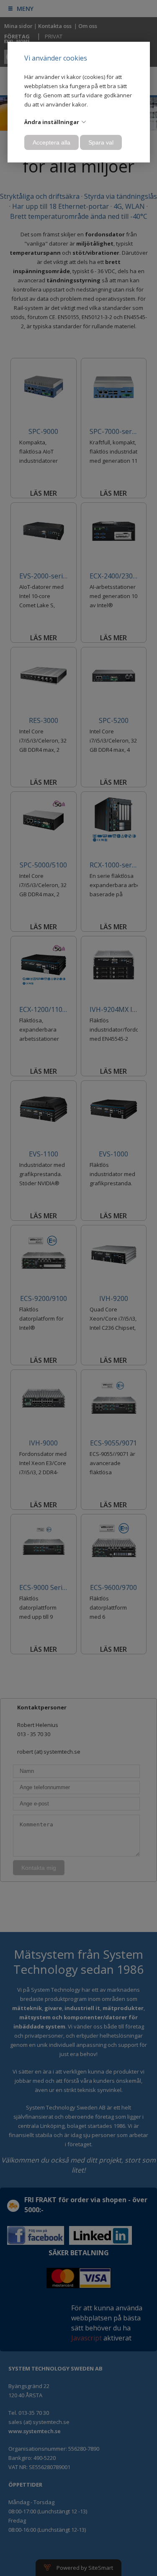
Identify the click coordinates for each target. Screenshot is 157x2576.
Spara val (101, 142)
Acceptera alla (51, 142)
